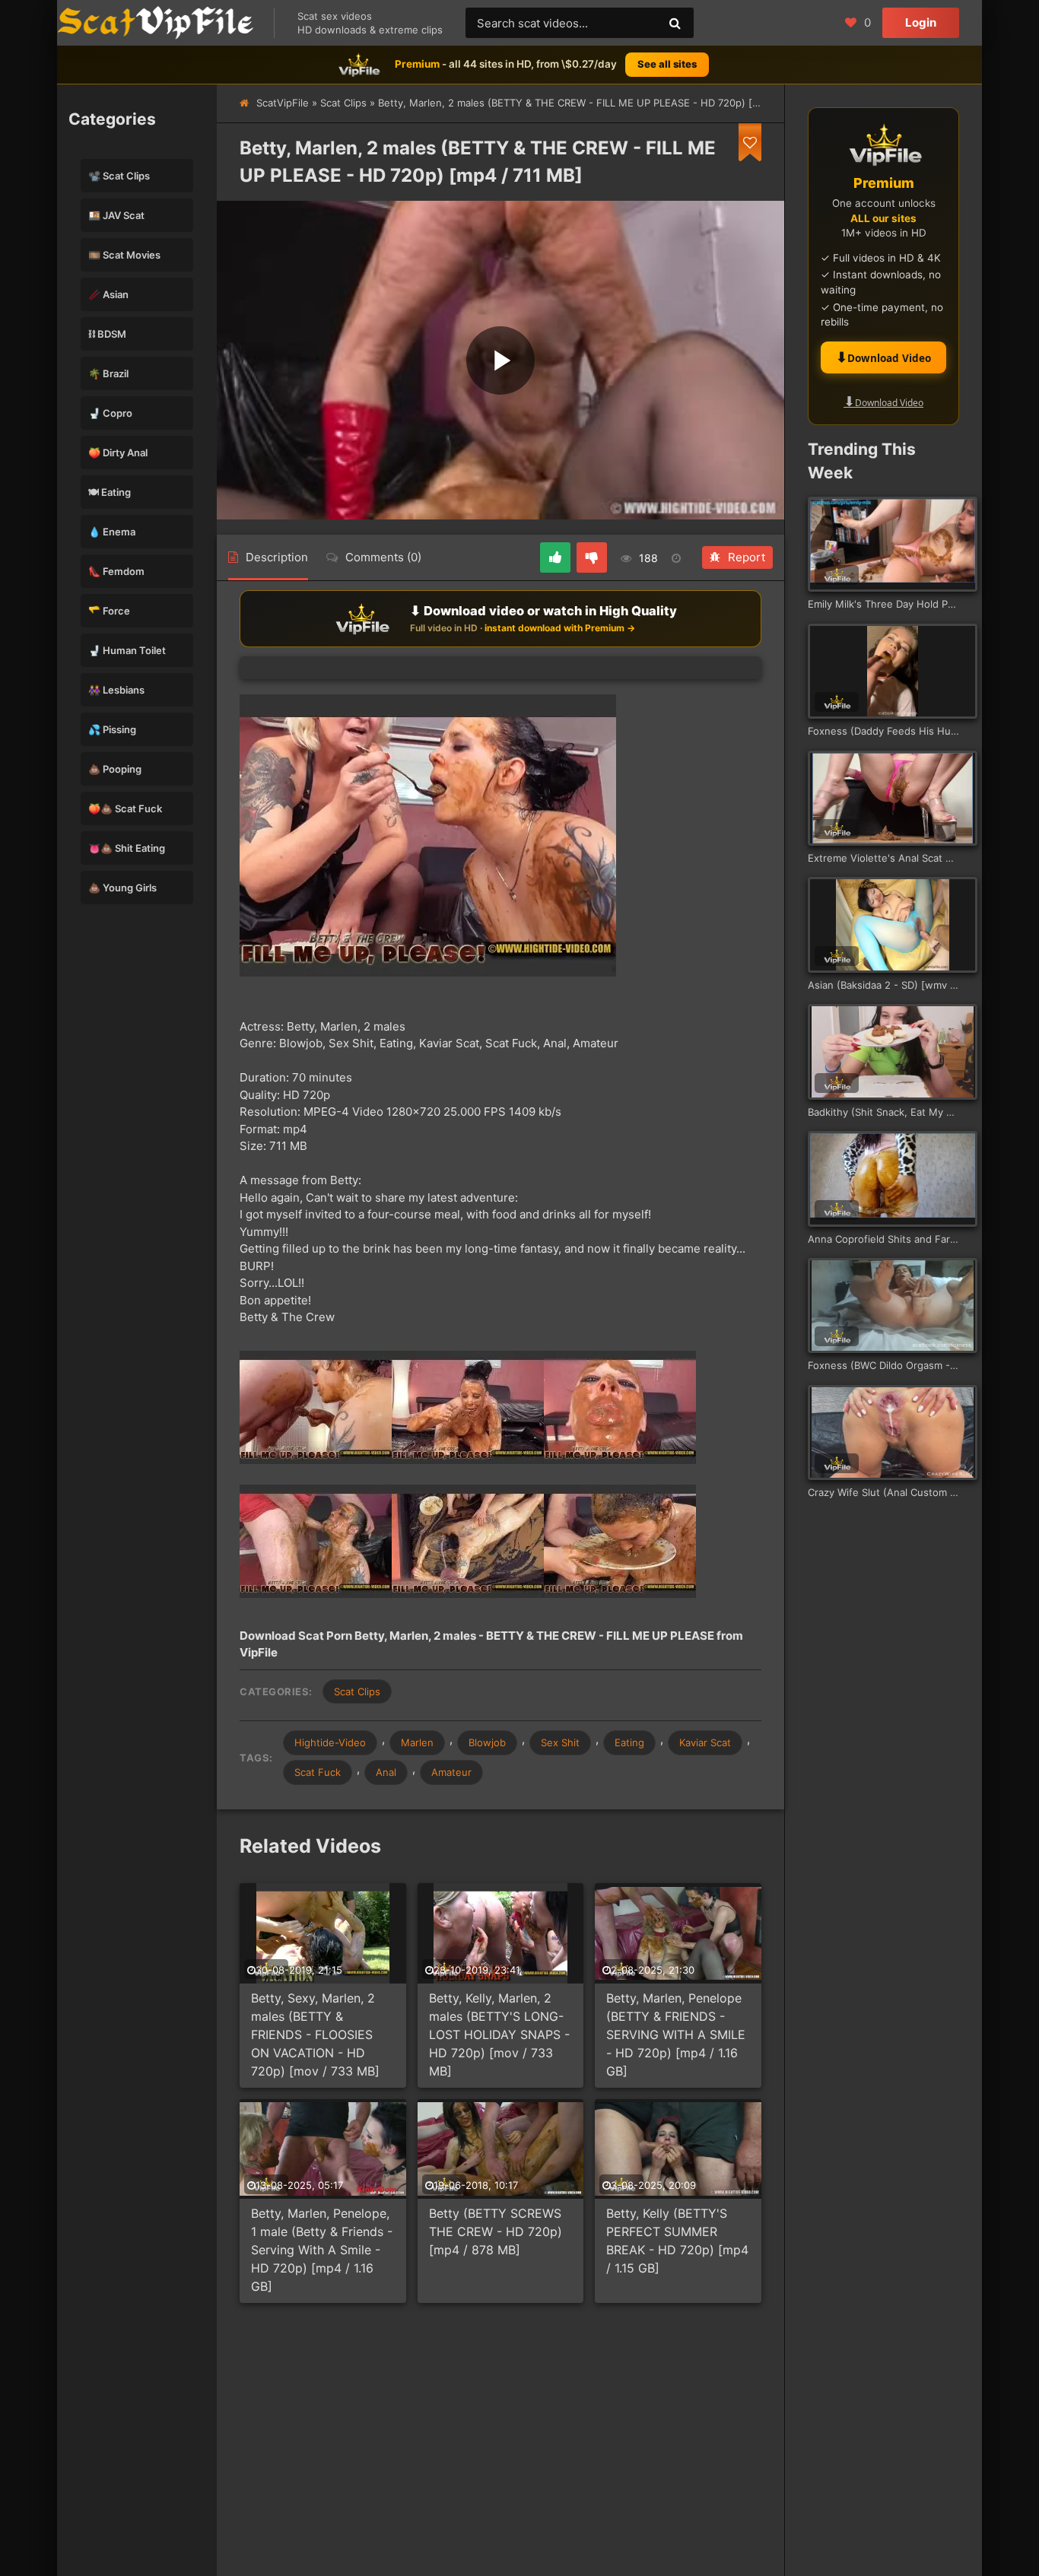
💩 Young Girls (122, 888)
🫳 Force (109, 611)
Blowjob (487, 1742)
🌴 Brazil (108, 373)
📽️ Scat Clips (119, 176)
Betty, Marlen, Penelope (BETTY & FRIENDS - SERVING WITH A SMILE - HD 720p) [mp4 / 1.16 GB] (676, 2034)
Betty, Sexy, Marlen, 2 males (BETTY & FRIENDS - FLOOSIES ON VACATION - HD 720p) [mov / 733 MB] (315, 2034)
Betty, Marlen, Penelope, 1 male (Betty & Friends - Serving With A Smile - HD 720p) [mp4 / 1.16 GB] (322, 2250)
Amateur (451, 1772)
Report (747, 557)
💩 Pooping (115, 769)
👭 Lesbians (116, 690)
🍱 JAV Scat (116, 215)
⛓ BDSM (107, 334)
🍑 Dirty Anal (118, 453)
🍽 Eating (110, 492)
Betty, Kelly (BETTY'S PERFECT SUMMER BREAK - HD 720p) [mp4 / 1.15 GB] (677, 2241)
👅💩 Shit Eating (127, 848)
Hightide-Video (330, 1742)
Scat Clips (343, 103)
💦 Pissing (112, 729)
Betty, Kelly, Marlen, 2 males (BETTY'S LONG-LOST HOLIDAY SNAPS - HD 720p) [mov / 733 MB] (499, 2034)
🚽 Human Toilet (127, 650)
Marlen (417, 1742)
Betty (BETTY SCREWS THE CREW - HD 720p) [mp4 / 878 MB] (496, 2231)
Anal (386, 1772)
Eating (629, 1742)
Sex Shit (560, 1742)
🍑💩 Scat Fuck (125, 808)
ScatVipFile (283, 103)
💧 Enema (112, 532)
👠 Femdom (116, 571)
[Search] (675, 23)
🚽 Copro (110, 413)
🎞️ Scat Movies (124, 255)
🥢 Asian (108, 294)
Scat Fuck (318, 1772)
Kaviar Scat (705, 1742)
